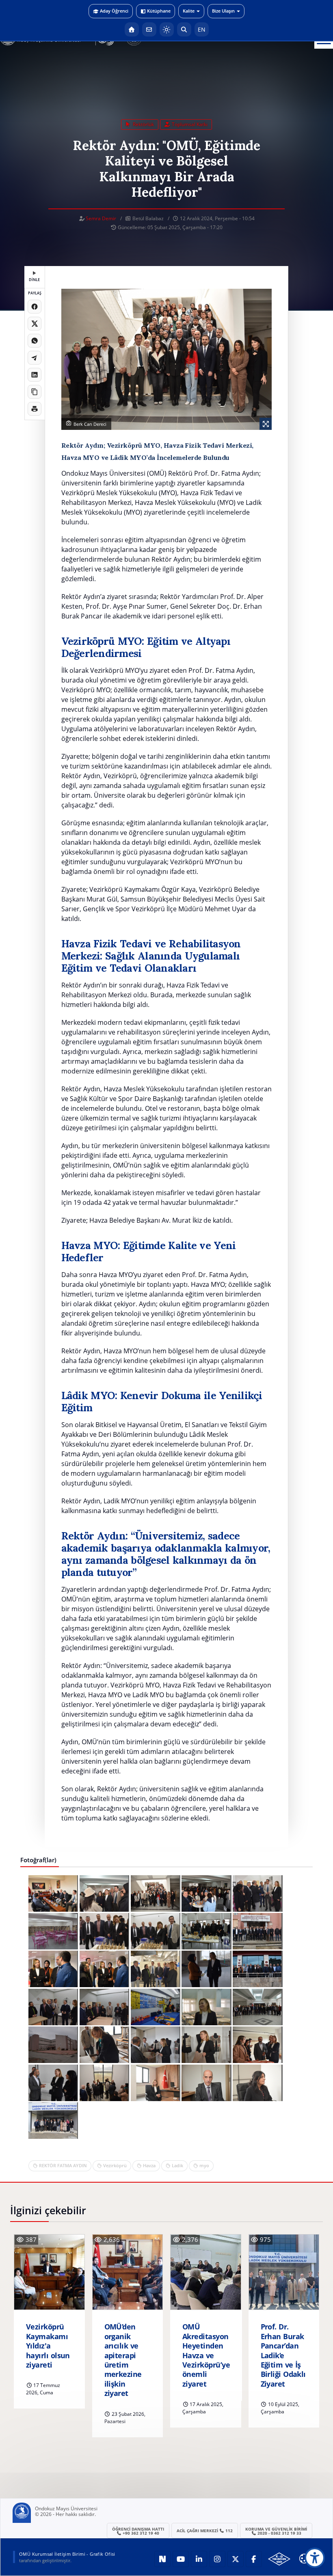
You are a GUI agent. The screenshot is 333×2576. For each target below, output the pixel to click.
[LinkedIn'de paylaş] (35, 375)
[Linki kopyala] (35, 392)
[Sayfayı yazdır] (35, 409)
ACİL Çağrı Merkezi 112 (205, 2531)
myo (204, 2165)
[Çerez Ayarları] (304, 2559)
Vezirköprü (115, 2165)
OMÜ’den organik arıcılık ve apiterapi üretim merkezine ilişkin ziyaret (123, 2360)
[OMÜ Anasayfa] (132, 29)
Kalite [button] (189, 11)
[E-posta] (149, 29)
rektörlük (143, 124)
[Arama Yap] (184, 29)
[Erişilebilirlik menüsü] (315, 2558)
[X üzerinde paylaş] (35, 324)
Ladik (177, 2165)
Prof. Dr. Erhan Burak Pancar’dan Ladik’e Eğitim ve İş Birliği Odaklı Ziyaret (283, 2355)
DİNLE (34, 280)
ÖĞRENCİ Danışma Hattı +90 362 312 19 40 (138, 2531)
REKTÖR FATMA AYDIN (63, 2165)
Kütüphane (159, 11)
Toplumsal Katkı (189, 124)
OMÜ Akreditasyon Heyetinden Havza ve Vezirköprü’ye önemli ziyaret (206, 2355)
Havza (149, 2165)
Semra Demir (101, 218)
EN (202, 29)
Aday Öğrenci (114, 11)
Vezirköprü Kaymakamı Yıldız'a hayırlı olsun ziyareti (48, 2346)
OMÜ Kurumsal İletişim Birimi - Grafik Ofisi (67, 2554)
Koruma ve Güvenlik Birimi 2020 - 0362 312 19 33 (276, 2531)
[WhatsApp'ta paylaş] (35, 341)
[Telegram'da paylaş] (35, 358)
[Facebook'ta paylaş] (35, 307)
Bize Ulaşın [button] (223, 11)
